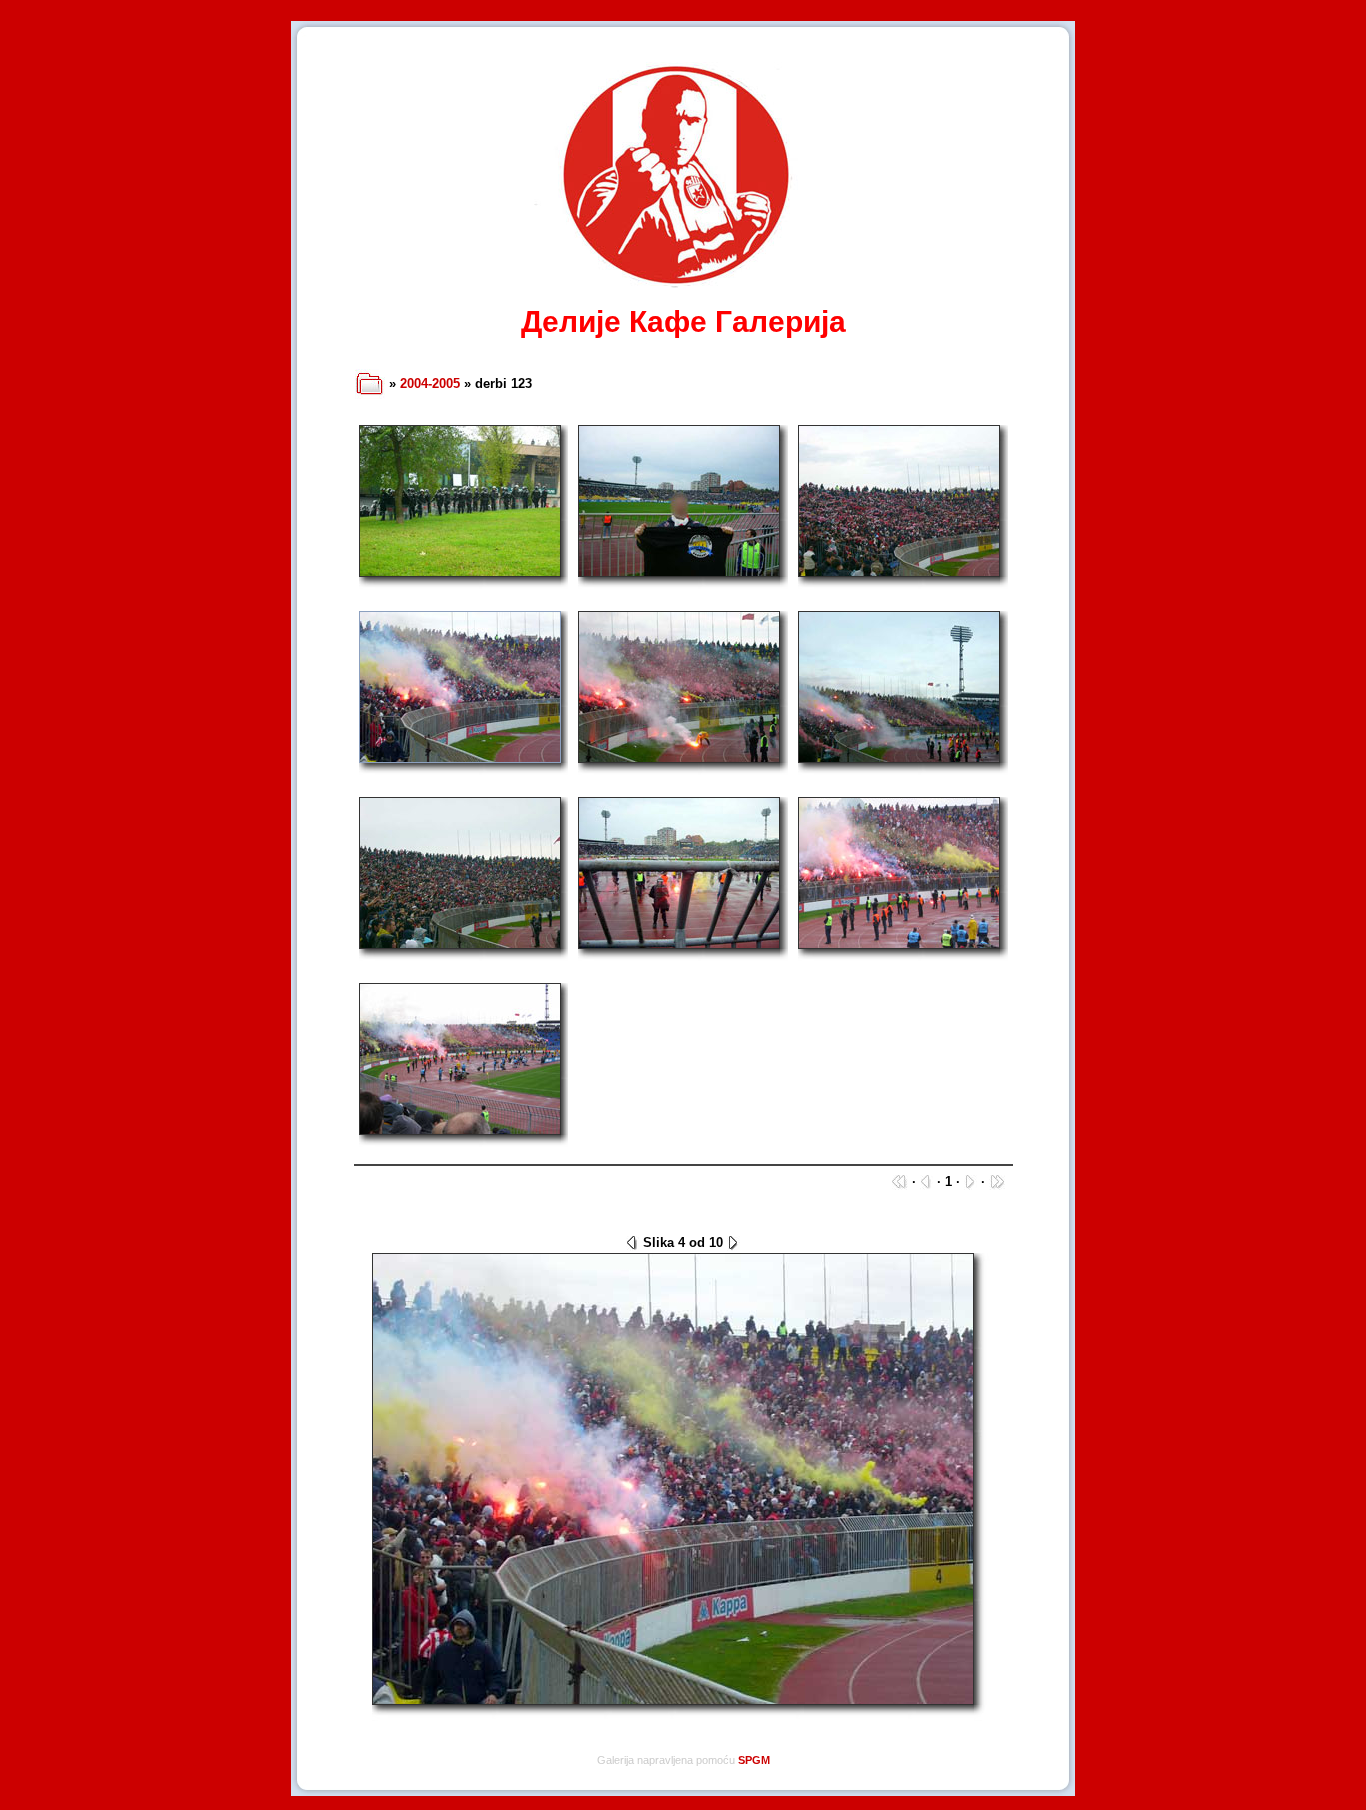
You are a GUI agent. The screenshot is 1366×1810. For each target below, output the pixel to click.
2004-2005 (430, 383)
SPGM (754, 1760)
